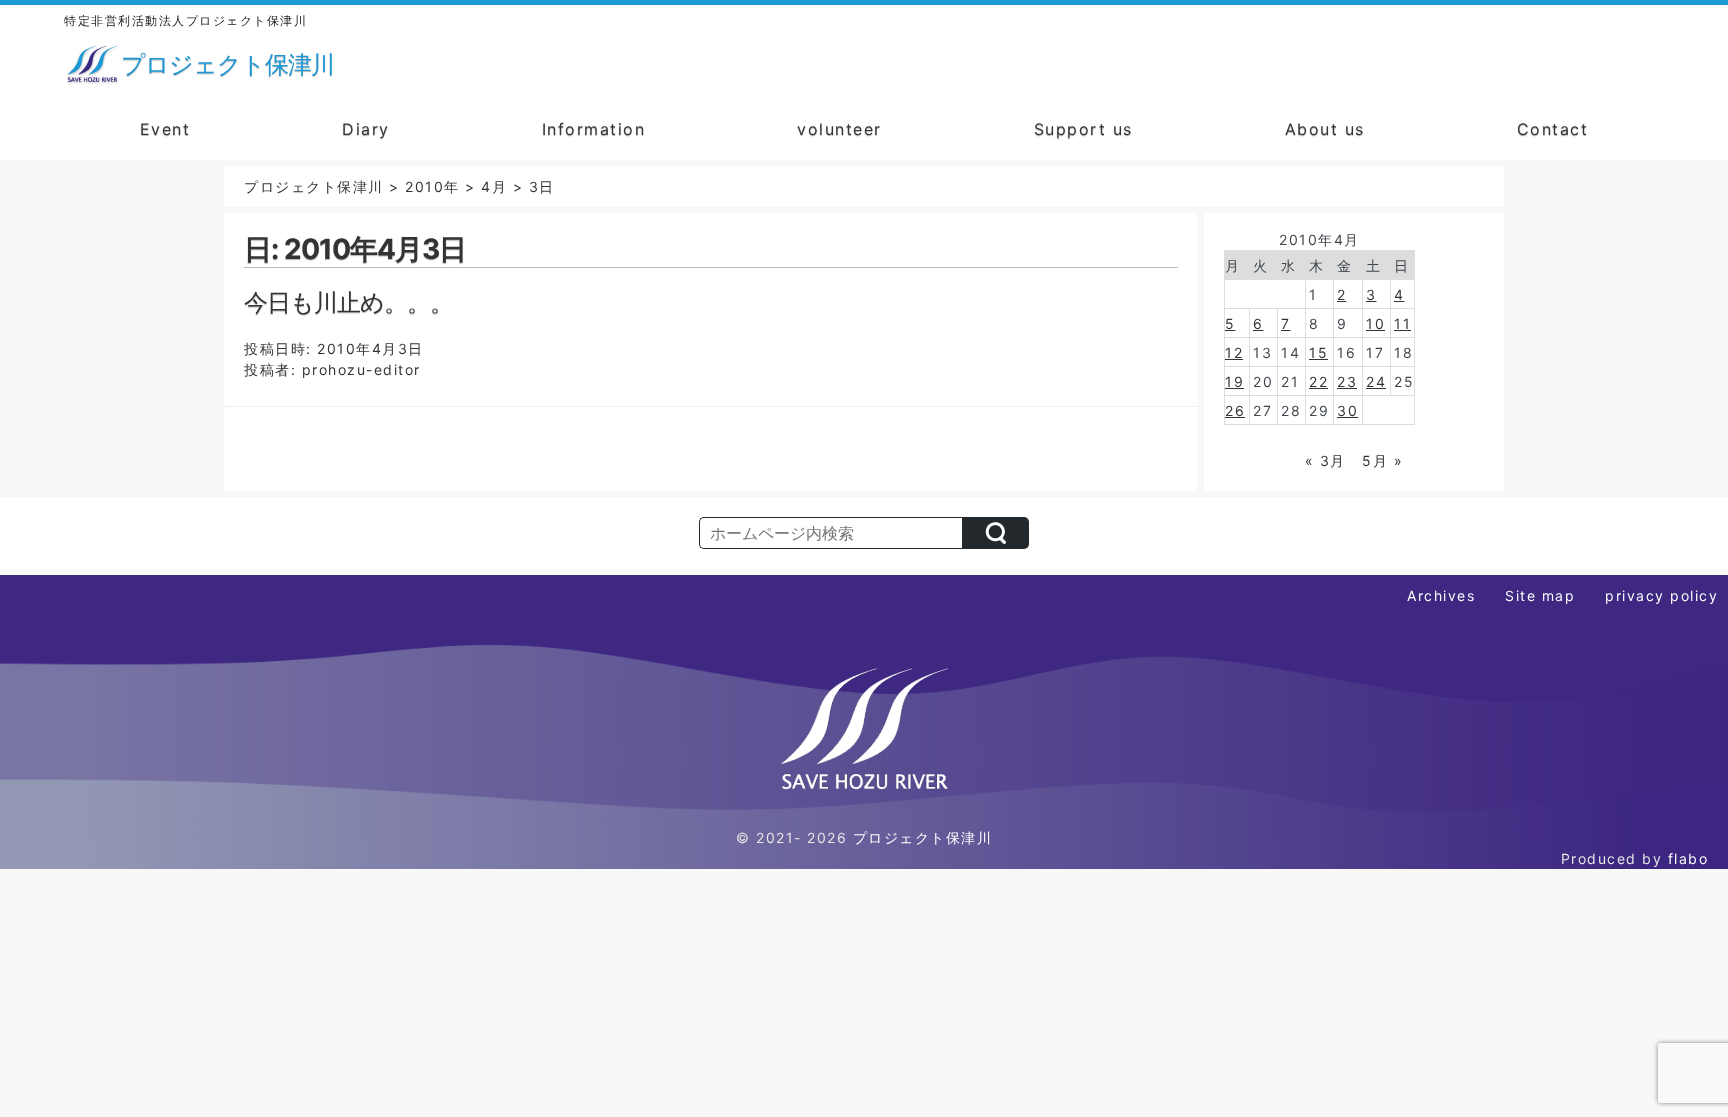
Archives (1441, 595)
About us (1325, 129)
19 (1234, 381)
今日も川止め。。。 (348, 302)
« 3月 (1325, 460)
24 (1376, 381)
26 (1235, 410)
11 (1402, 323)
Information (594, 129)
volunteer (839, 129)
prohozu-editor (361, 369)
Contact (1553, 129)
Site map (1540, 595)
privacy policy (1661, 595)
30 (1347, 410)
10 (1375, 323)
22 (1318, 381)
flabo (1688, 858)
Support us (1083, 129)
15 (1318, 352)
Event (165, 129)
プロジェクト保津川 (923, 837)
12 (1234, 352)
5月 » (1382, 460)
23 (1347, 381)
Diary (366, 129)
